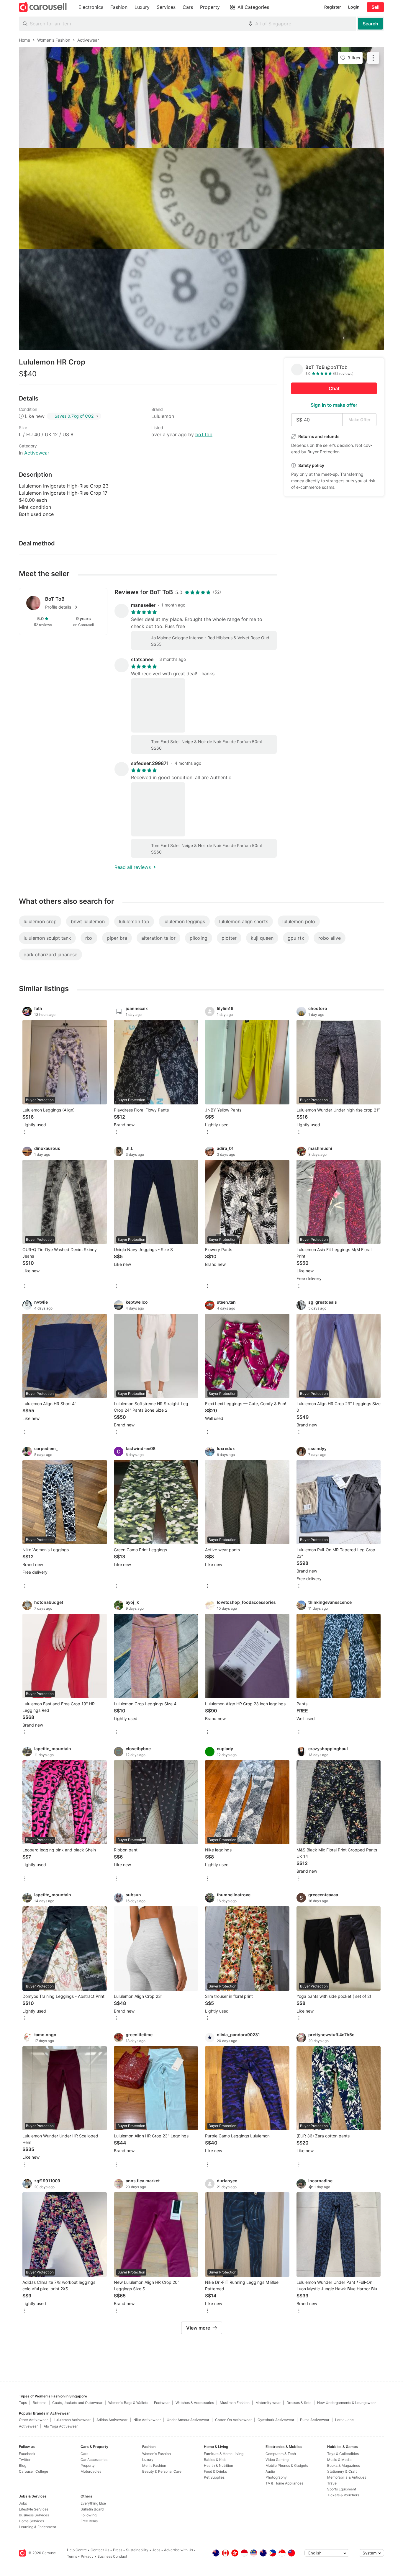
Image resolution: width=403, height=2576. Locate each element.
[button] (73, 607)
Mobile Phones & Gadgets (287, 2465)
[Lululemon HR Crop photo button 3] (201, 300)
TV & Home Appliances (284, 2483)
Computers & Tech (281, 2454)
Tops (23, 2403)
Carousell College (33, 2471)
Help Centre (77, 2550)
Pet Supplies (214, 2477)
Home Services (31, 2521)
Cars (84, 2454)
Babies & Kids (215, 2460)
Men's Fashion (154, 2465)
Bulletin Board (92, 2509)
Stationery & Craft (342, 2471)
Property (88, 2465)
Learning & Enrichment (37, 2527)
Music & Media (339, 2460)
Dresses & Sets (299, 2403)
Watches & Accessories (195, 2403)
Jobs (23, 2503)
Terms (72, 2556)
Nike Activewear (147, 2420)
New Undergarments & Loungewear (347, 2403)
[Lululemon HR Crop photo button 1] (201, 98)
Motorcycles (91, 2471)
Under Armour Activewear (188, 2420)
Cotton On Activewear (233, 2420)
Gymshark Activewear (276, 2420)
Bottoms (40, 2403)
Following (89, 2515)
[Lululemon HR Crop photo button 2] (201, 199)
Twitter (25, 2460)
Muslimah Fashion (235, 2403)
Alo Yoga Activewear (61, 2426)
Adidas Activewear (112, 2420)
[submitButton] (370, 24)
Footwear (162, 2403)
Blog (23, 2465)
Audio (270, 2471)
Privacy (87, 2556)
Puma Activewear (315, 2420)
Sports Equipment (342, 2489)
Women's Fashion (157, 2454)
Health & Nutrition (218, 2465)
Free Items (89, 2521)
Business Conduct (112, 2556)
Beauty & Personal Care (162, 2471)
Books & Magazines (344, 2465)
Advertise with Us (178, 2550)
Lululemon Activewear (72, 2420)
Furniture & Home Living (224, 2454)
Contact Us (100, 2550)
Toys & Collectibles (343, 2454)
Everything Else (93, 2503)
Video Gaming (277, 2460)
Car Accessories (94, 2460)
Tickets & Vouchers (343, 2495)
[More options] (25, 1132)
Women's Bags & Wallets (128, 2403)
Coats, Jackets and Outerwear (77, 2403)
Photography (276, 2477)
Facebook (27, 2454)
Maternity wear (268, 2403)
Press (118, 2550)
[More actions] (373, 58)
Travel (332, 2483)
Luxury (148, 2460)
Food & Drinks (215, 2471)
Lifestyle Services (34, 2509)
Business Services (34, 2515)
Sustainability (137, 2550)
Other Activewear (33, 2420)
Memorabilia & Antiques (347, 2477)
